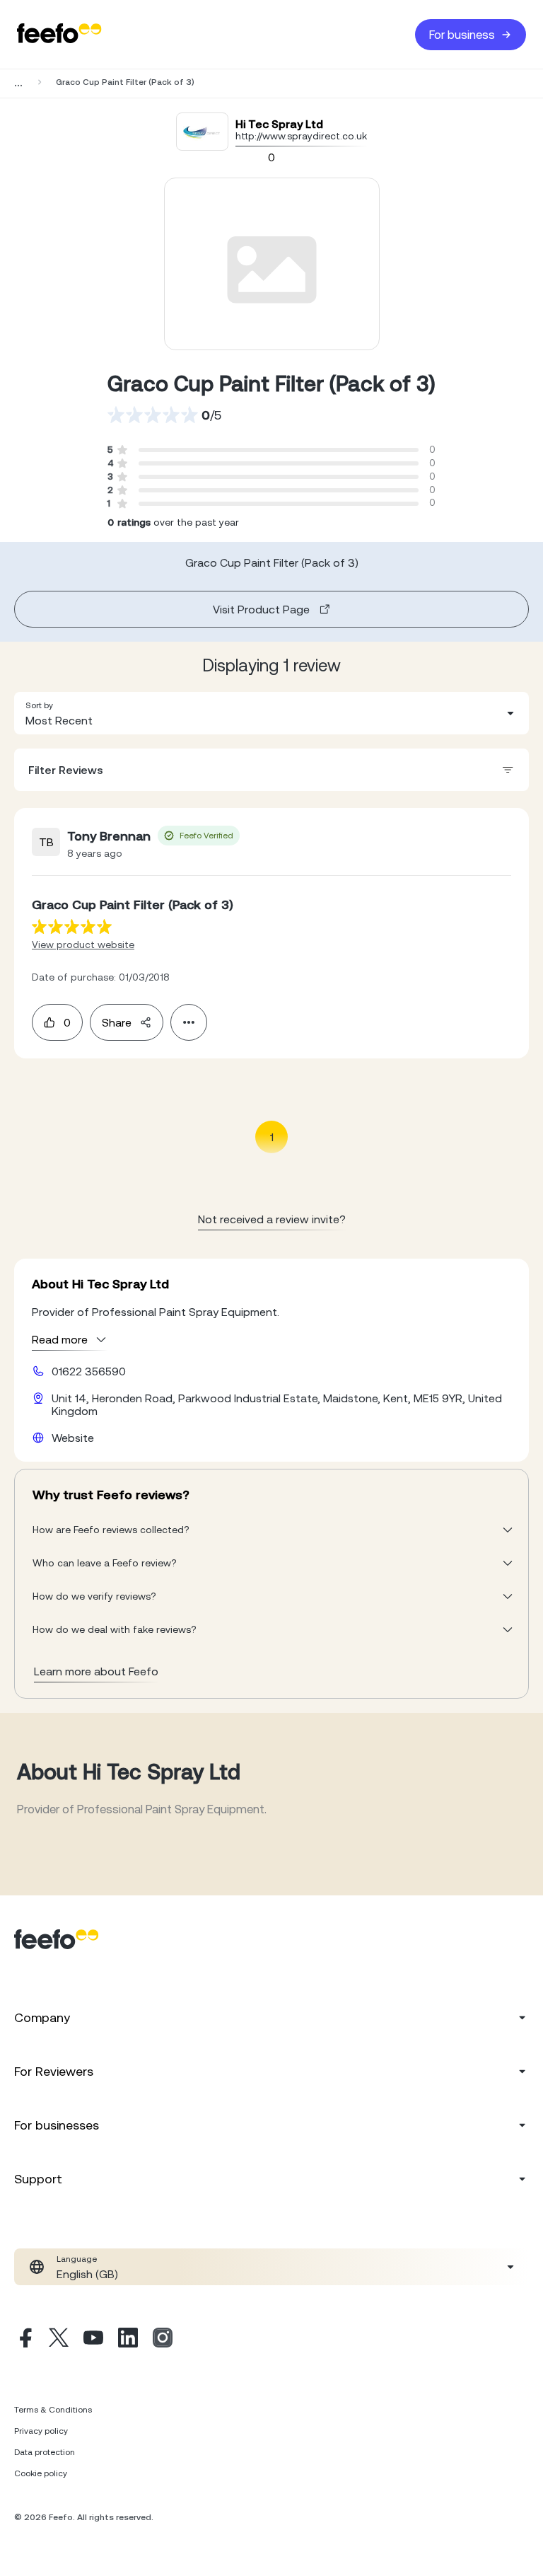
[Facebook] (24, 2340)
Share (117, 1022)
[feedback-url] (72, 926)
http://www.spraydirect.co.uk (301, 136)
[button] (271, 713)
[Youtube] (93, 2340)
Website (73, 1438)
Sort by (39, 705)
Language (77, 2259)
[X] (59, 2340)
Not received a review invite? (272, 1219)
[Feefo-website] (59, 34)
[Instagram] (163, 2340)
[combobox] (271, 713)
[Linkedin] (128, 2340)
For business (462, 35)
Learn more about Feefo (96, 1671)
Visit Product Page (261, 609)
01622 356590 (89, 1371)
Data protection (45, 2452)
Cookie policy (41, 2473)
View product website (83, 945)
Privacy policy (41, 2431)
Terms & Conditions (53, 2410)
